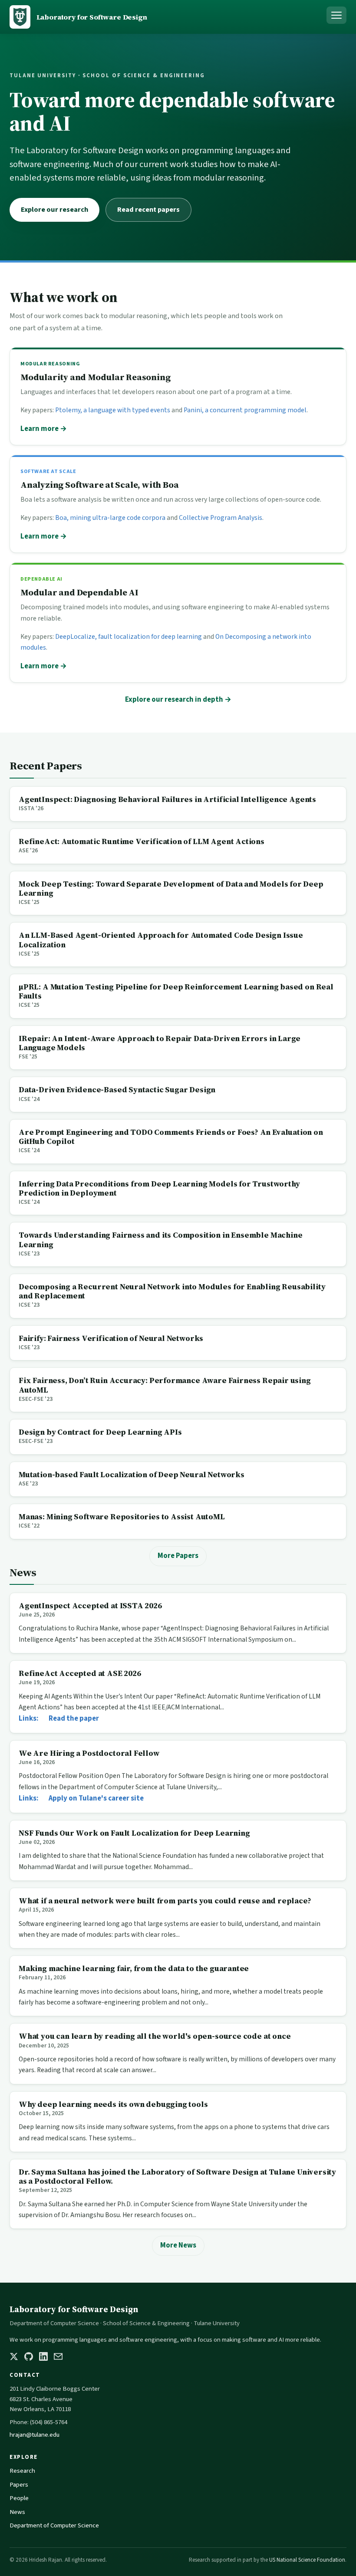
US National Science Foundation (307, 2560)
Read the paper (74, 1718)
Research (22, 2471)
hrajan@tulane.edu (35, 2435)
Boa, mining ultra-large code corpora (110, 518)
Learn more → (44, 429)
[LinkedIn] (43, 2356)
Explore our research (54, 210)
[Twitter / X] (14, 2356)
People (19, 2498)
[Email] (58, 2356)
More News (178, 2245)
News (17, 2512)
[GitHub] (29, 2356)
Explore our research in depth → (178, 700)
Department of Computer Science (54, 2525)
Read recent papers (148, 210)
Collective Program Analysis (221, 518)
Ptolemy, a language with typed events (113, 410)
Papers (19, 2485)
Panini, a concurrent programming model (245, 410)
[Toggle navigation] (336, 15)
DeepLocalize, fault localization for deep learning (129, 637)
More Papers (178, 1556)
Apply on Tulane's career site (96, 1798)
